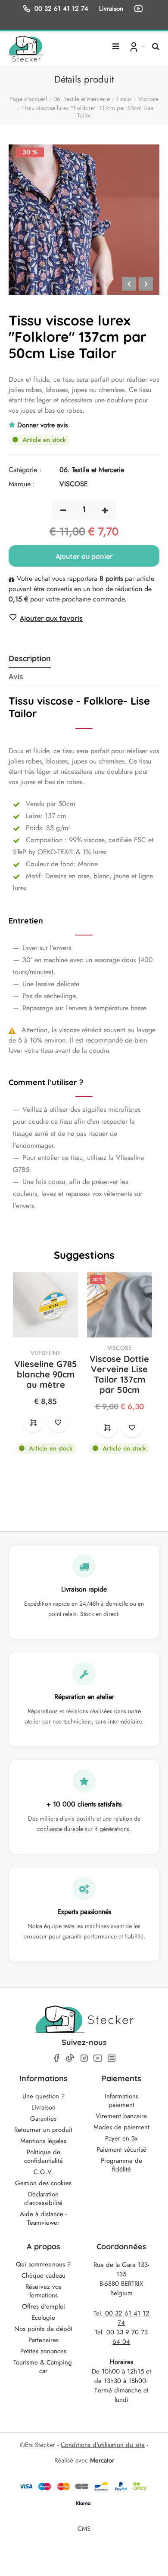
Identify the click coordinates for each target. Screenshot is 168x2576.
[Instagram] (84, 2058)
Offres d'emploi (44, 2306)
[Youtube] (98, 2058)
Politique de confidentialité (44, 2156)
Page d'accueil (28, 99)
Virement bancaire (121, 2116)
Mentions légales (43, 2141)
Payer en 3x (121, 2138)
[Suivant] (146, 284)
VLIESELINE (46, 1353)
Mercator (102, 2460)
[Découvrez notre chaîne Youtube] (140, 9)
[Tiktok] (70, 2058)
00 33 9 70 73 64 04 (127, 2337)
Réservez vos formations (43, 2291)
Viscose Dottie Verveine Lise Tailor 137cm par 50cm (119, 1374)
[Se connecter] (136, 46)
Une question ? (44, 2096)
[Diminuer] (63, 510)
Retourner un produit (43, 2130)
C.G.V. (44, 2172)
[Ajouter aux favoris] (58, 1422)
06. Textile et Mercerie (82, 99)
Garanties (43, 2119)
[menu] (116, 43)
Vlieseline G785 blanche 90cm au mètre (46, 1374)
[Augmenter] (105, 510)
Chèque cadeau (44, 2275)
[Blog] (112, 2058)
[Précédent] (129, 284)
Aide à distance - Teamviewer (43, 2218)
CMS (84, 2528)
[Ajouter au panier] (33, 1422)
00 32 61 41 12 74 (61, 8)
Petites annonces (43, 2351)
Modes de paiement (121, 2127)
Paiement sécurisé (121, 2150)
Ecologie (43, 2318)
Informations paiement (121, 2101)
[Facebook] (56, 2058)
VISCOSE (120, 1348)
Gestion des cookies (43, 2183)
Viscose (148, 99)
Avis (16, 677)
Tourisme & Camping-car (43, 2367)
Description (30, 659)
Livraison (44, 2107)
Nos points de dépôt (43, 2329)
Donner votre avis (42, 425)
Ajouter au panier (84, 556)
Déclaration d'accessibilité (43, 2199)
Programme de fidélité (121, 2165)
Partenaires (44, 2340)
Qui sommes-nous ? (43, 2264)
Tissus (124, 99)
